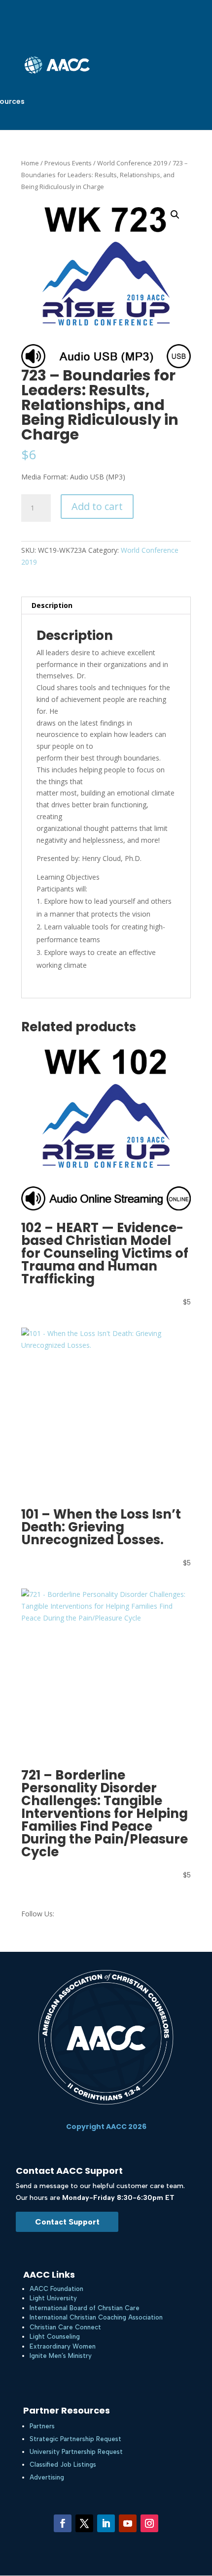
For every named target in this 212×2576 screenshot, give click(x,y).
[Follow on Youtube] (128, 2523)
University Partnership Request (76, 2452)
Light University (53, 2298)
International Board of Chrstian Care (85, 2308)
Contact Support (67, 2222)
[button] (175, 215)
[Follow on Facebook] (63, 2523)
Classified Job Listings (63, 2465)
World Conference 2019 (132, 163)
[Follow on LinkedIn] (106, 2523)
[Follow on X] (84, 2523)
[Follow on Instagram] (149, 2523)
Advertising (47, 2477)
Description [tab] (52, 605)
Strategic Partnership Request (75, 2439)
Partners (42, 2426)
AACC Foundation (56, 2289)
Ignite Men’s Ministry (61, 2356)
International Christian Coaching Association (96, 2317)
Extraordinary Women (63, 2346)
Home (30, 163)
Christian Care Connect (65, 2327)
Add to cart (97, 506)
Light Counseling (55, 2337)
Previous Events (68, 163)
